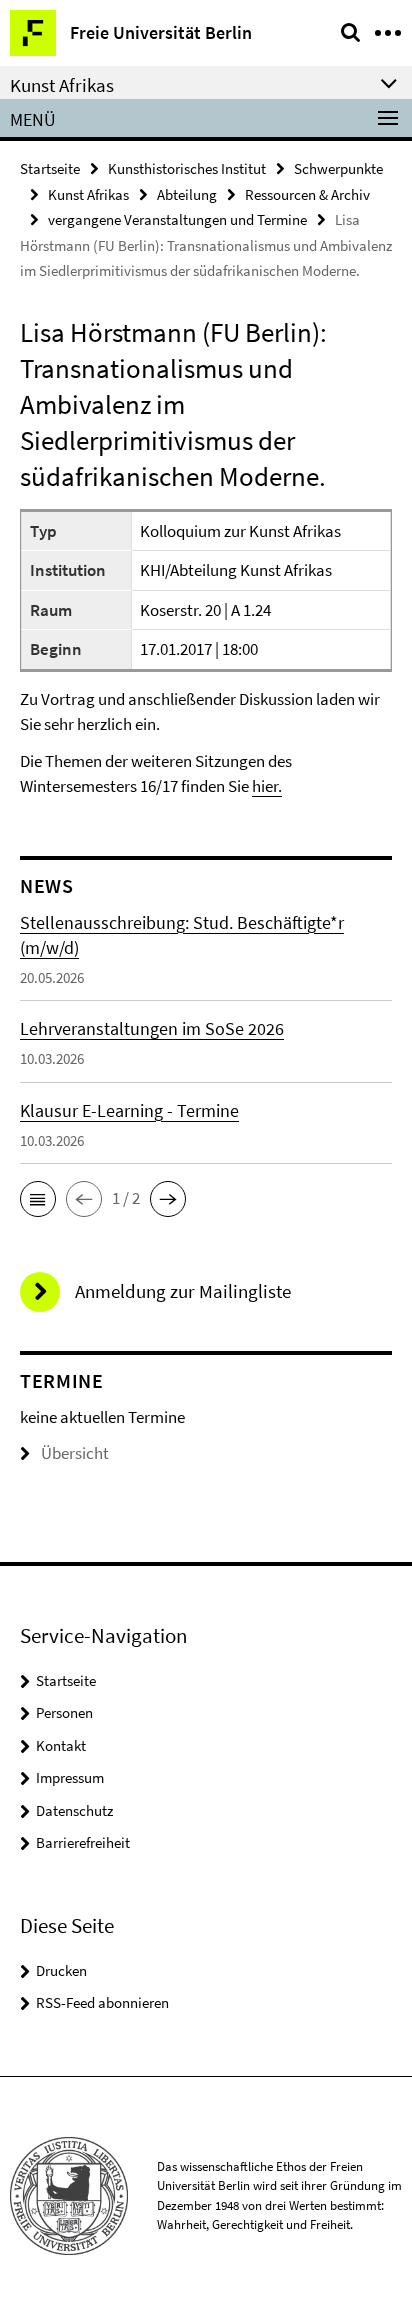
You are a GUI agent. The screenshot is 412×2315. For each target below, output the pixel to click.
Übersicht (75, 1453)
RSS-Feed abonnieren (102, 2002)
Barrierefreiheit (83, 1842)
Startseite (50, 168)
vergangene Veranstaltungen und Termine (177, 219)
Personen (64, 1712)
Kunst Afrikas (88, 194)
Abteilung (187, 194)
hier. (267, 786)
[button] (38, 1199)
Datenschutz (74, 1810)
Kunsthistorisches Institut (187, 168)
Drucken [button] (61, 1970)
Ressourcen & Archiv (307, 194)
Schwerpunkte (338, 168)
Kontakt (61, 1745)
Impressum (70, 1777)
